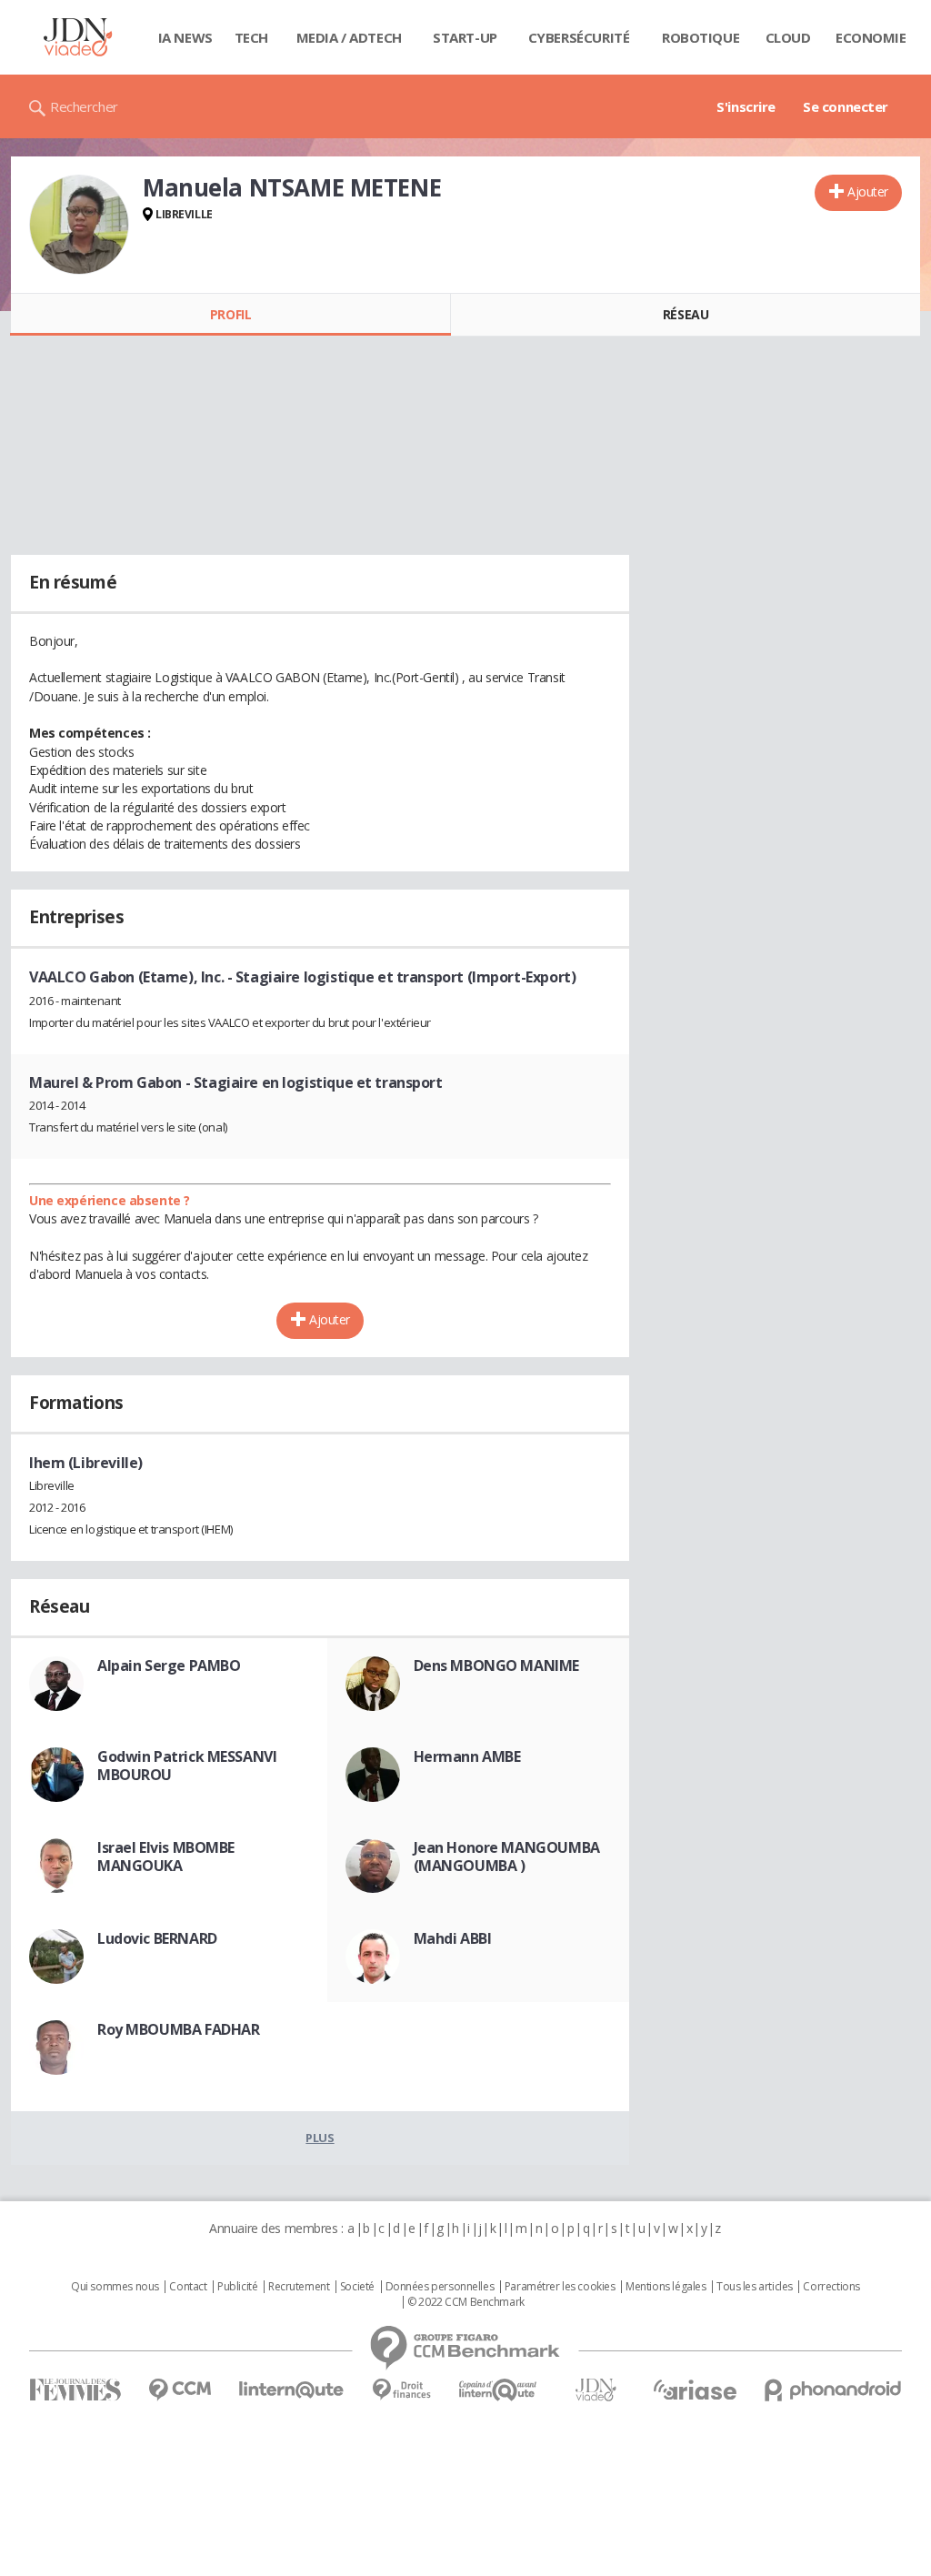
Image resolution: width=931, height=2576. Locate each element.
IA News (185, 37)
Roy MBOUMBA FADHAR (178, 2029)
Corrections (831, 2287)
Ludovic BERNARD (157, 1938)
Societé (357, 2287)
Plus (320, 2138)
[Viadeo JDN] (596, 2390)
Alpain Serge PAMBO (169, 1665)
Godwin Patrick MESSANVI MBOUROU (187, 1766)
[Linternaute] (292, 2390)
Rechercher (84, 106)
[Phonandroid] (833, 2390)
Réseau (686, 314)
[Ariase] (695, 2390)
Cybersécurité (579, 37)
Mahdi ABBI (453, 1938)
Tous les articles (755, 2287)
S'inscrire (746, 106)
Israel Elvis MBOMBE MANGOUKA (166, 1857)
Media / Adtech (349, 37)
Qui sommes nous (115, 2287)
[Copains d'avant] (499, 2390)
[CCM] (180, 2390)
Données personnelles (440, 2287)
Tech (251, 37)
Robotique (701, 37)
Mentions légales (666, 2287)
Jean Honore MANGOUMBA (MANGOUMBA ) (507, 1857)
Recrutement (299, 2287)
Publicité (237, 2287)
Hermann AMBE (467, 1756)
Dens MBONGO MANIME (496, 1665)
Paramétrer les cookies (560, 2287)
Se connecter (846, 106)
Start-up (465, 37)
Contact (188, 2287)
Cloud (788, 37)
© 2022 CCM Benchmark (466, 2302)
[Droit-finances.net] (401, 2390)
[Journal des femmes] (75, 2390)
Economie (871, 37)
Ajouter (868, 191)
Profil (230, 314)
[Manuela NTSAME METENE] (79, 225)
